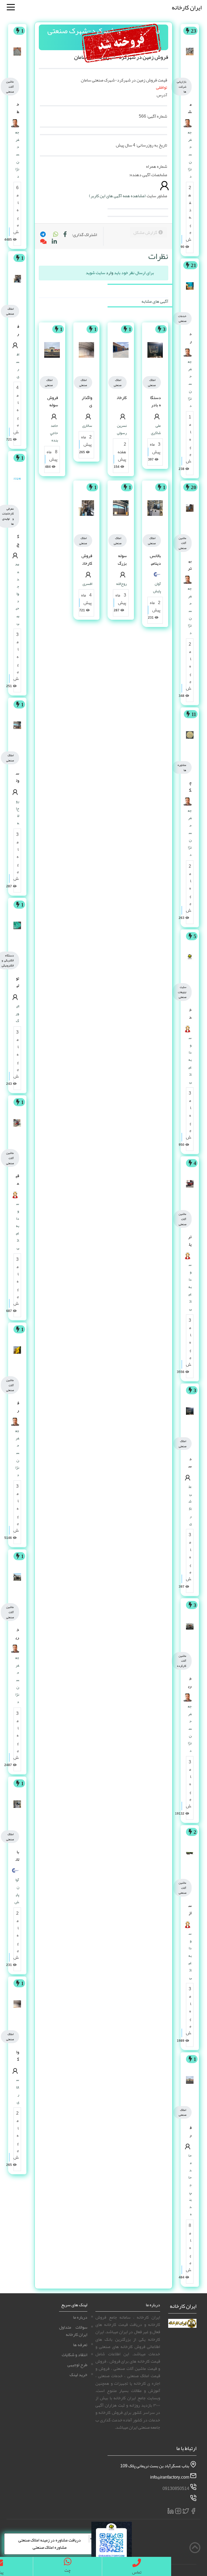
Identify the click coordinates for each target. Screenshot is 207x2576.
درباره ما (80, 2317)
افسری (87, 584)
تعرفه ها (80, 2345)
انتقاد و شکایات (75, 2355)
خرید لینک (78, 2375)
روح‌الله (121, 584)
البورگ (17, 1013)
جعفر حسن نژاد (190, 154)
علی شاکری (190, 1505)
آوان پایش (157, 587)
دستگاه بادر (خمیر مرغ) (156, 409)
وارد (110, 273)
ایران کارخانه (187, 7)
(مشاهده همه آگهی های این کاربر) (117, 196)
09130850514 (176, 2488)
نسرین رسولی (122, 429)
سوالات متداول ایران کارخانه (73, 2331)
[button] (55, 235)
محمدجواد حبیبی (17, 594)
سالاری (87, 425)
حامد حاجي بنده (190, 2185)
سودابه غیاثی (190, 1060)
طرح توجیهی (77, 2365)
